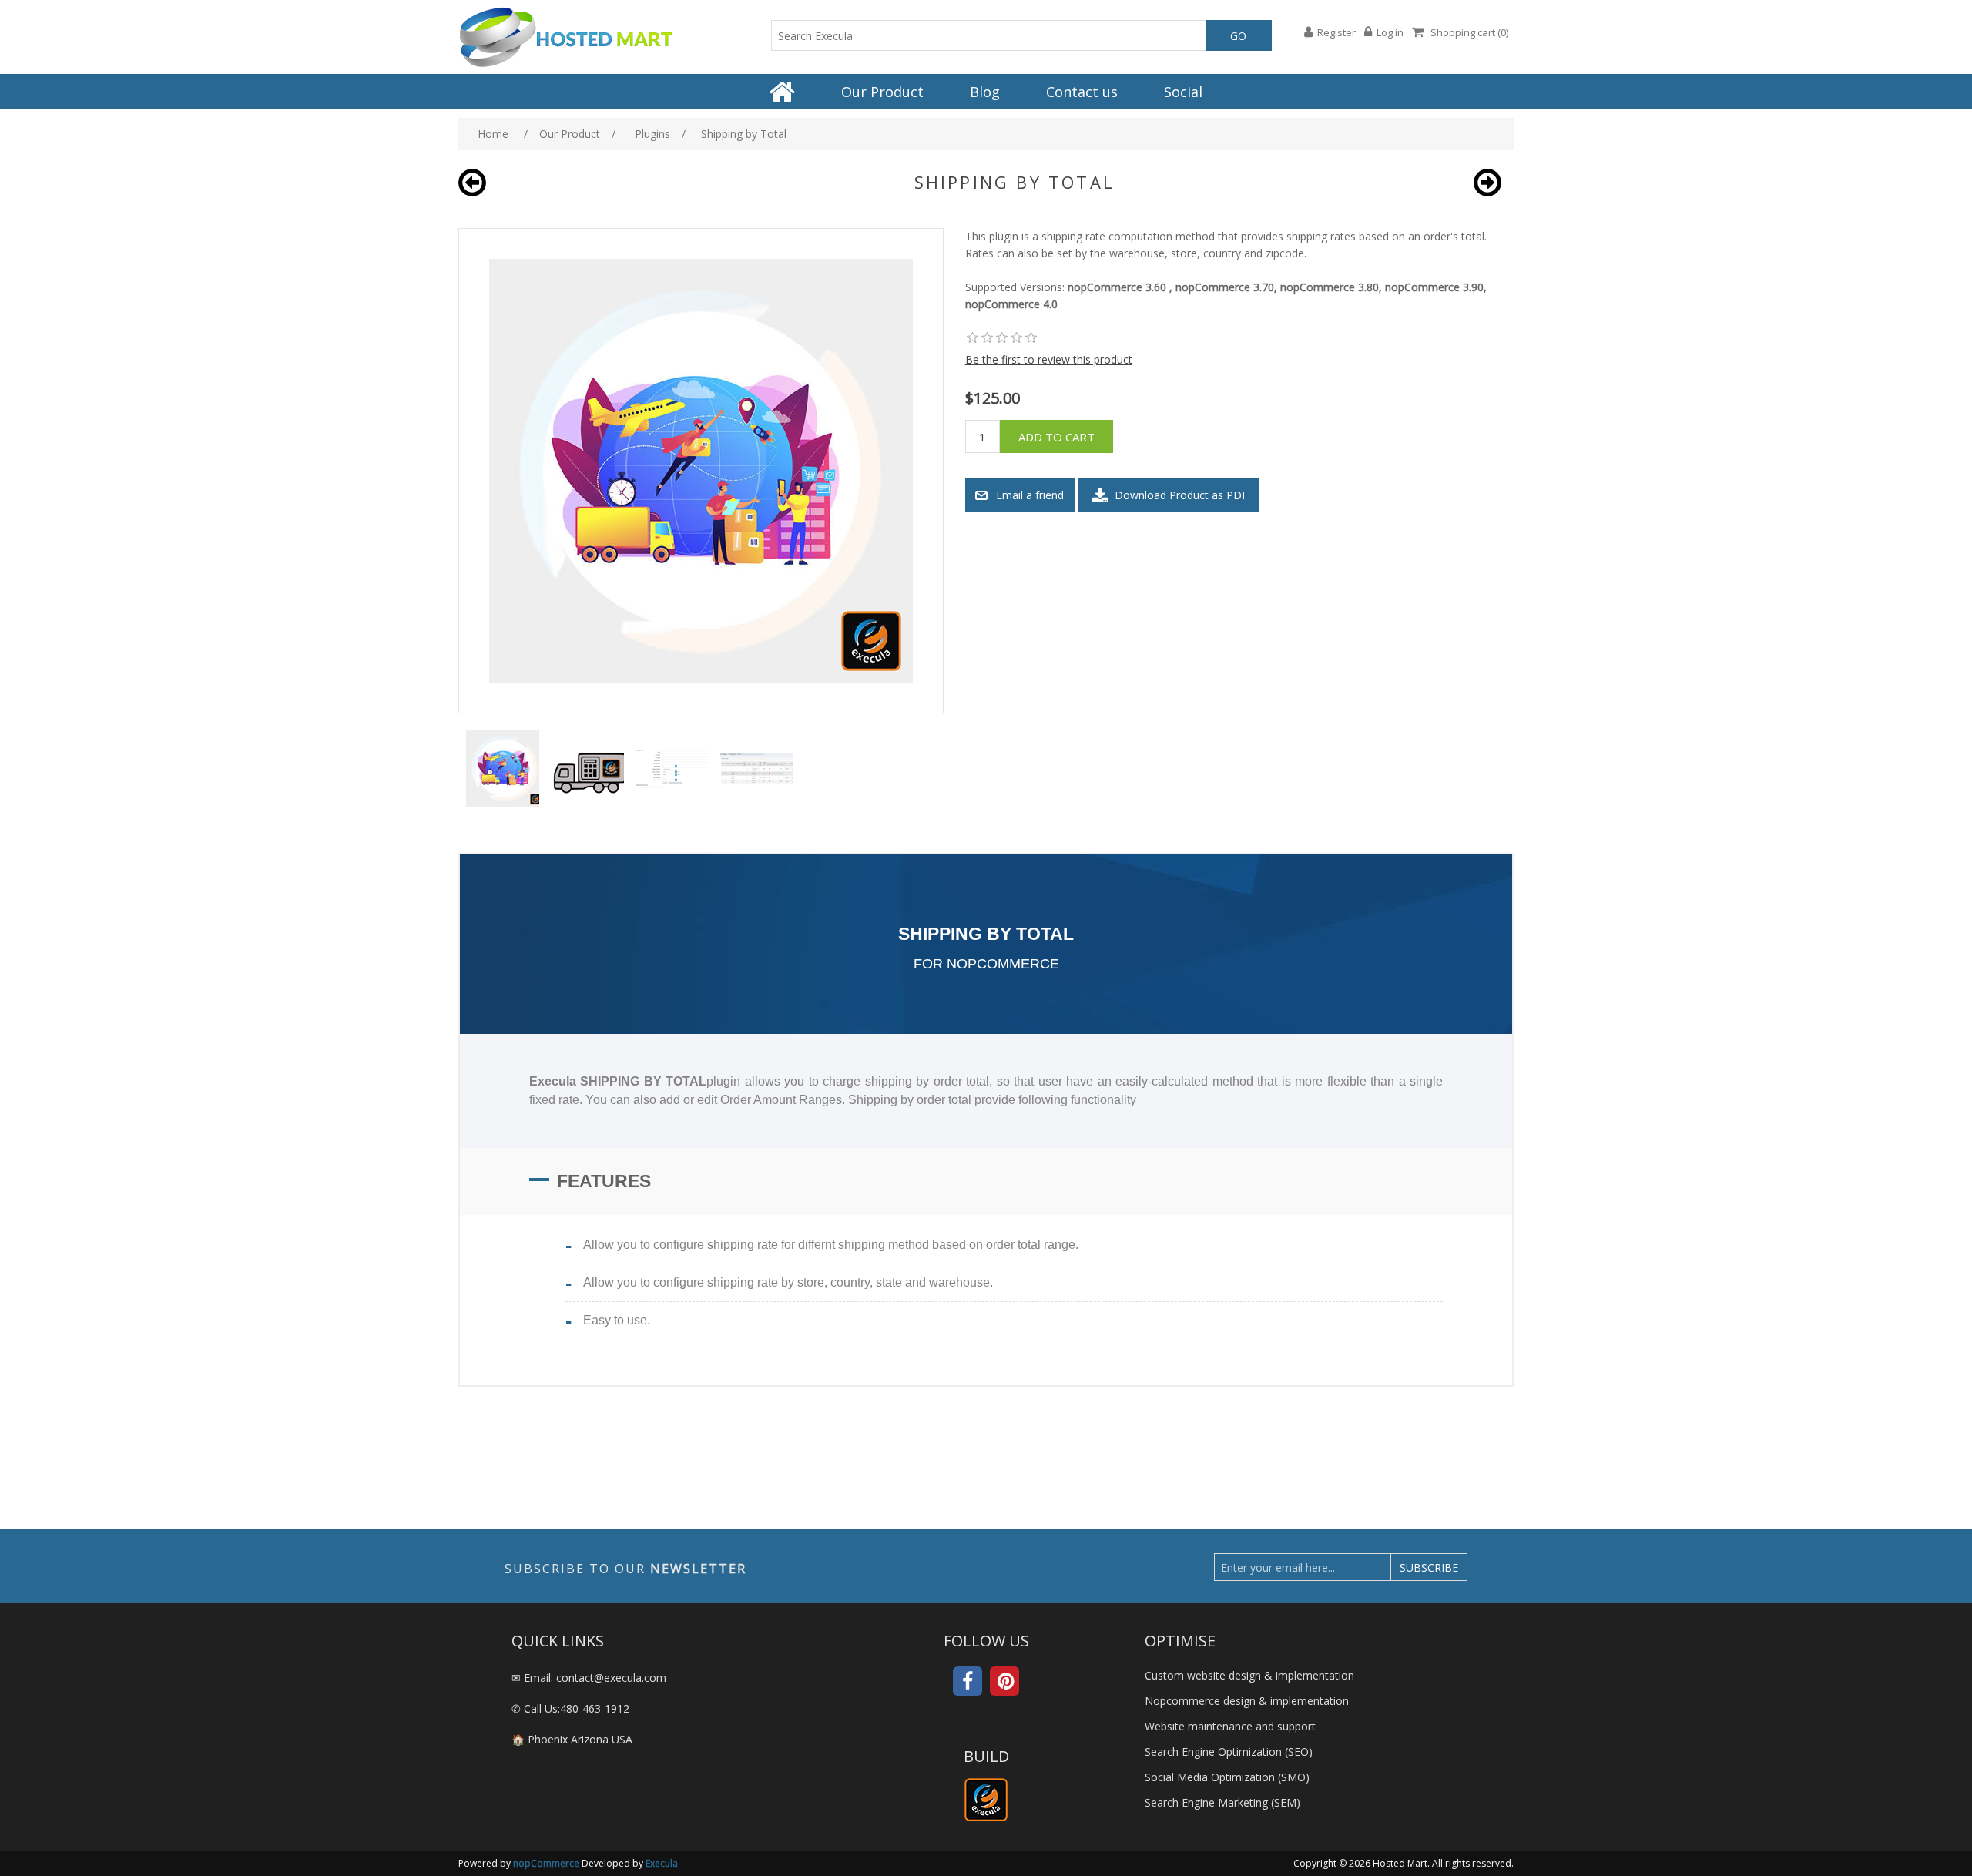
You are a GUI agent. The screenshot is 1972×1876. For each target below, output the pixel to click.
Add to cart (1056, 437)
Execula (662, 1863)
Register (1336, 32)
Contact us (1082, 92)
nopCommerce (546, 1863)
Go (1238, 36)
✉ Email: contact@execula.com (589, 1678)
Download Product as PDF (1180, 495)
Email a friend (1030, 495)
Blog (985, 92)
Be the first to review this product (1049, 359)
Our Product (882, 92)
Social (1183, 92)
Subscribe (1429, 1567)
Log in (1390, 32)
